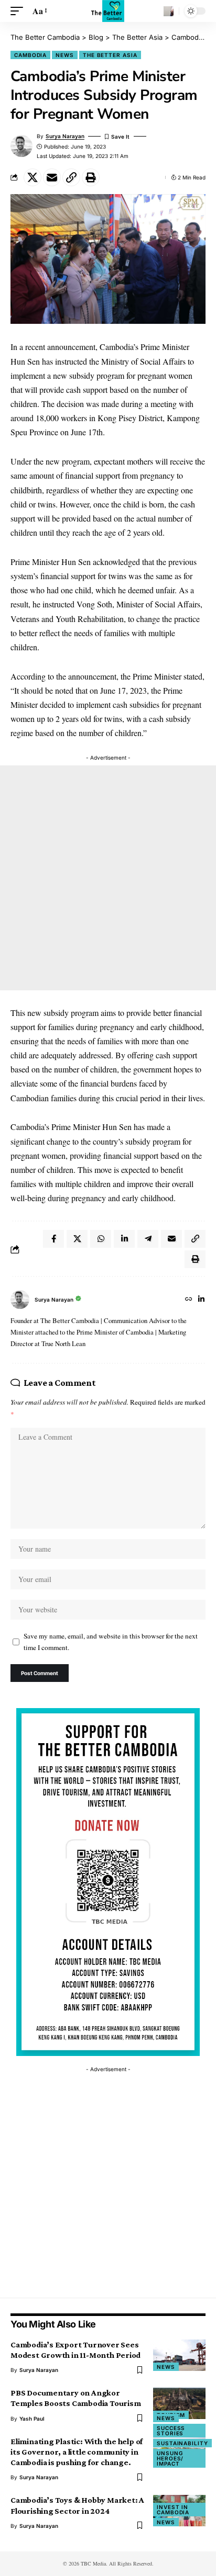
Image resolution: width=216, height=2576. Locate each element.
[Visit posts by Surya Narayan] (20, 1300)
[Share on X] (33, 177)
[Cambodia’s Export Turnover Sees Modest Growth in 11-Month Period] (179, 2355)
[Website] (189, 1300)
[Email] (52, 177)
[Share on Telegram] (148, 1239)
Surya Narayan (65, 136)
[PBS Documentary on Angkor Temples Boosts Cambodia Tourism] (179, 2403)
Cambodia (30, 55)
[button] (19, 11)
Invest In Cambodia (173, 2510)
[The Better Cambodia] (108, 11)
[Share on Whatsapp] (101, 1239)
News (65, 55)
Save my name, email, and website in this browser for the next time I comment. (111, 1642)
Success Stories (171, 2431)
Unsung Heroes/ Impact (170, 2458)
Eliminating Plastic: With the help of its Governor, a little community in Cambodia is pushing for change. (77, 2452)
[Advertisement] (108, 878)
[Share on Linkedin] (124, 1239)
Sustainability (182, 2443)
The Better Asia (110, 55)
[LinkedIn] (201, 1300)
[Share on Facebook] (53, 1239)
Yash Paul (32, 2419)
